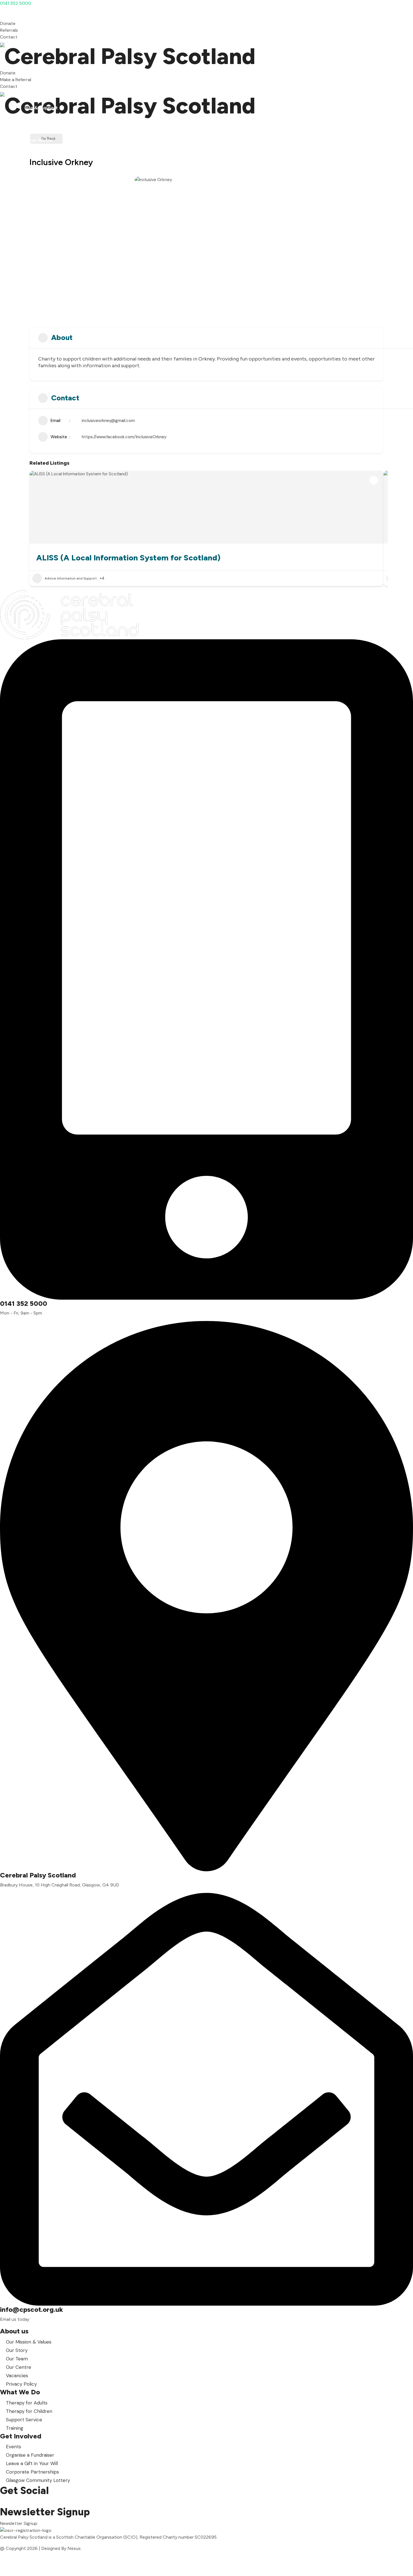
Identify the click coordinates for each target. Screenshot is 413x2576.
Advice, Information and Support (71, 578)
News (30, 116)
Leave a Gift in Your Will (32, 2463)
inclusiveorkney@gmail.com (108, 421)
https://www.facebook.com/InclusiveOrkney (124, 437)
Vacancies (17, 2376)
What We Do (38, 91)
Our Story (17, 2350)
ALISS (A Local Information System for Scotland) (128, 558)
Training (15, 2428)
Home (31, 74)
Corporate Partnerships (32, 2472)
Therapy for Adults (27, 2403)
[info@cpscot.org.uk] (206, 2099)
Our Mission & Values (29, 2342)
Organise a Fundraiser (30, 2455)
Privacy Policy (21, 2384)
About (31, 82)
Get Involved (39, 99)
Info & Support (41, 108)
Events (13, 2447)
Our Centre (19, 2367)
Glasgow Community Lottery (38, 2480)
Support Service (24, 2420)
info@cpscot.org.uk (31, 2309)
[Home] (206, 55)
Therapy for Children (29, 2411)
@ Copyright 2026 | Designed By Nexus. (41, 2548)
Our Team (17, 2359)
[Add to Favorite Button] (374, 480)
